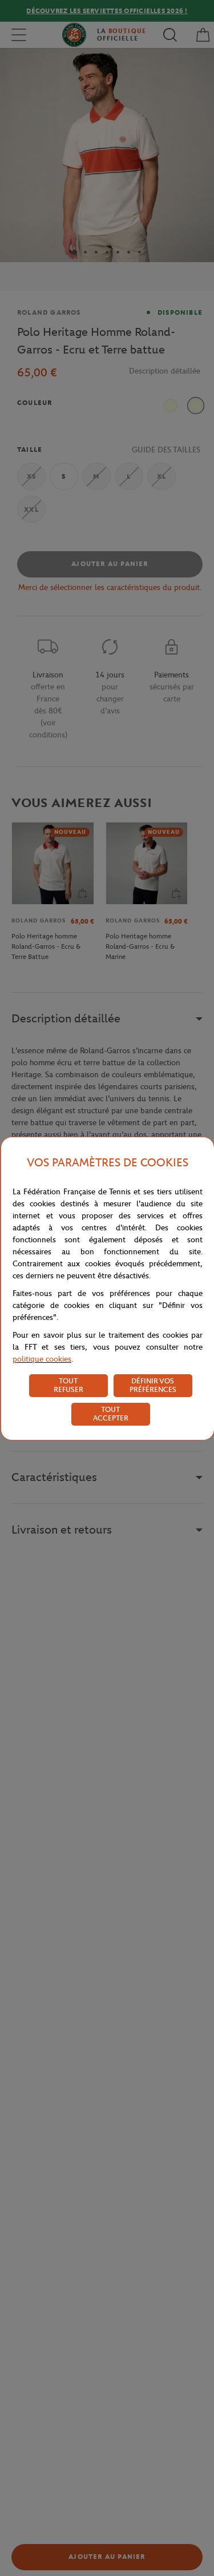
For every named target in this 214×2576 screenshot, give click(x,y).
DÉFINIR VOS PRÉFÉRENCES (153, 1385)
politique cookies (42, 1359)
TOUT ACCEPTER (111, 1414)
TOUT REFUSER (68, 1385)
